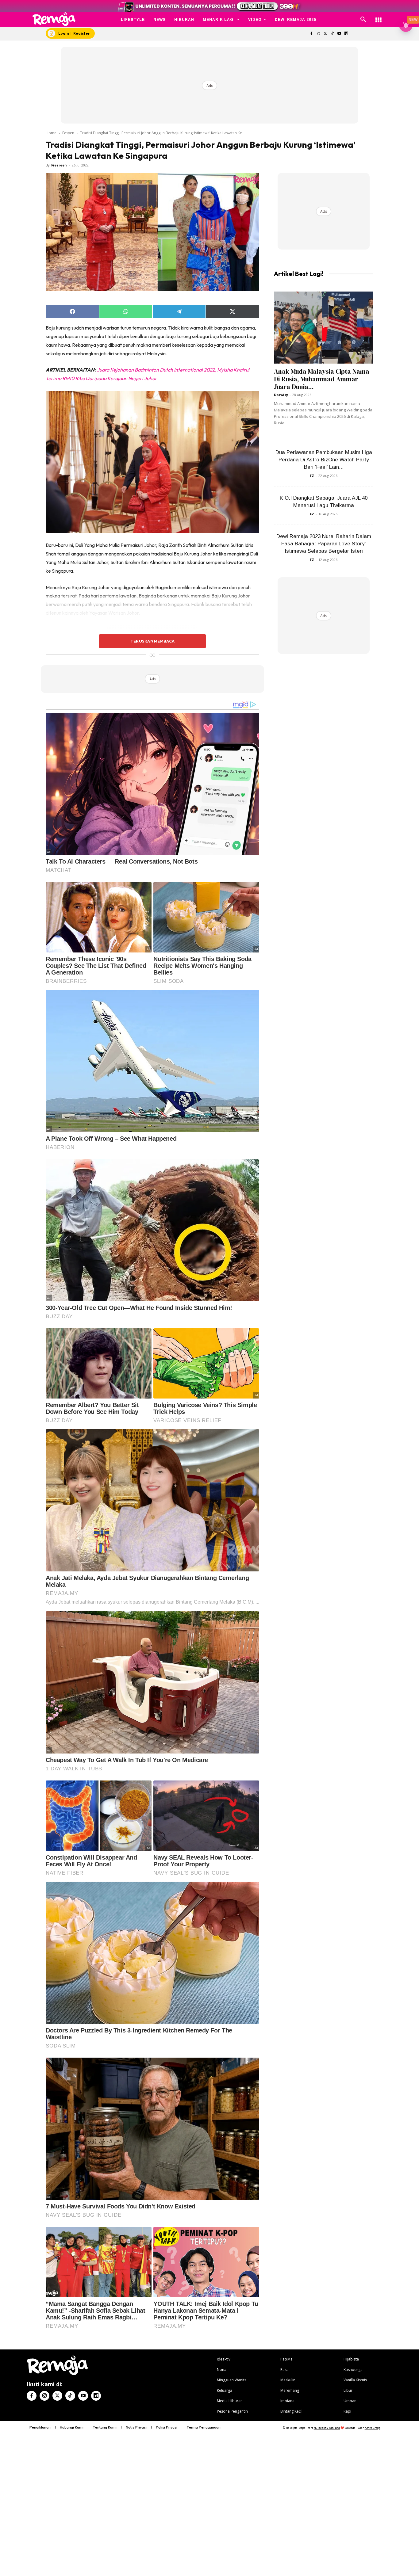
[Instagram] (318, 34)
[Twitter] (325, 34)
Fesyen (68, 133)
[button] (363, 20)
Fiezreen (59, 165)
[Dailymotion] (346, 34)
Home (51, 133)
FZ (312, 476)
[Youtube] (339, 34)
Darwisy (281, 395)
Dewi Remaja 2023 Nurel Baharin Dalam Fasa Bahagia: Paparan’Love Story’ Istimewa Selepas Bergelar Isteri (324, 544)
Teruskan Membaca (152, 641)
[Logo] (54, 19)
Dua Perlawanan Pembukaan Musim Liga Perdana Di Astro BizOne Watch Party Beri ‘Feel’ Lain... (324, 460)
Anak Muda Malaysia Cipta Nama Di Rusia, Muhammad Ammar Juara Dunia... (322, 379)
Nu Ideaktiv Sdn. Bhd (327, 2428)
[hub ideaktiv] (379, 17)
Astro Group (373, 2428)
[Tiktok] (332, 34)
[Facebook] (311, 34)
